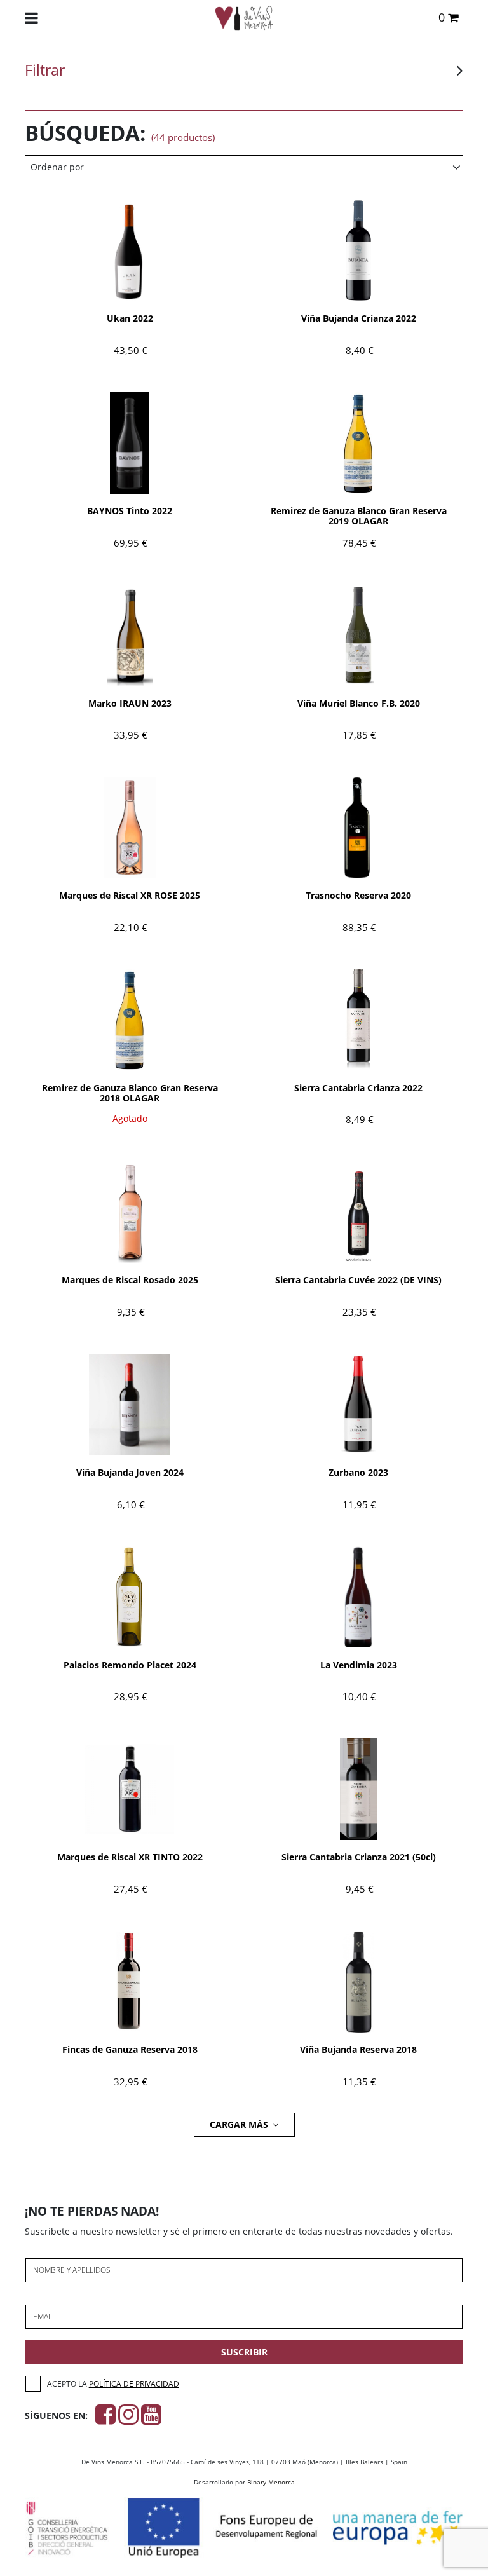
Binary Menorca (271, 2482)
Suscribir (244, 2352)
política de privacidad (134, 2384)
